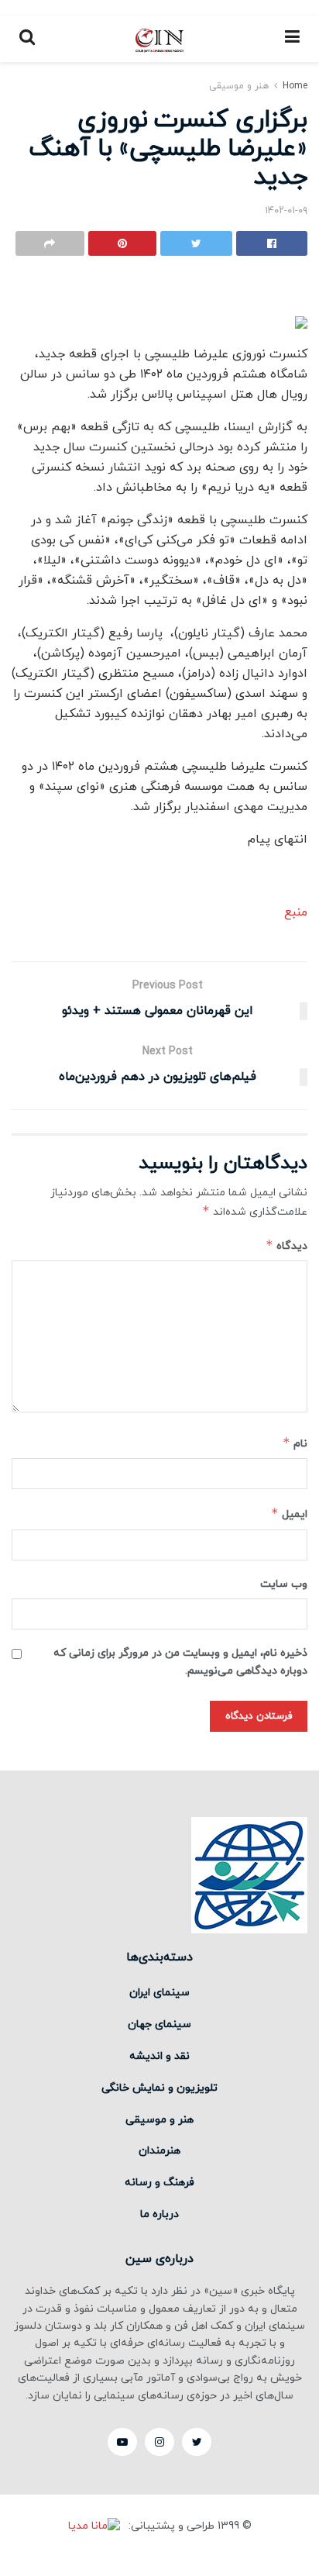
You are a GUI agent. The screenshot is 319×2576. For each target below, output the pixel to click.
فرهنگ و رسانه (159, 2183)
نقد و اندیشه (159, 2056)
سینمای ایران (159, 1993)
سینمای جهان (159, 2024)
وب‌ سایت (284, 1584)
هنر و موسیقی (239, 86)
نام (295, 1443)
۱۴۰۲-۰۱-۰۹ (286, 211)
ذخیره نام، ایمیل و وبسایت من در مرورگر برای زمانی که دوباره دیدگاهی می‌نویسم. (180, 1662)
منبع (296, 912)
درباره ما (159, 2214)
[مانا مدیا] (97, 2527)
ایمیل (289, 1514)
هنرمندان (159, 2151)
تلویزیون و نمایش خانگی (159, 2088)
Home (295, 86)
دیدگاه (286, 1245)
